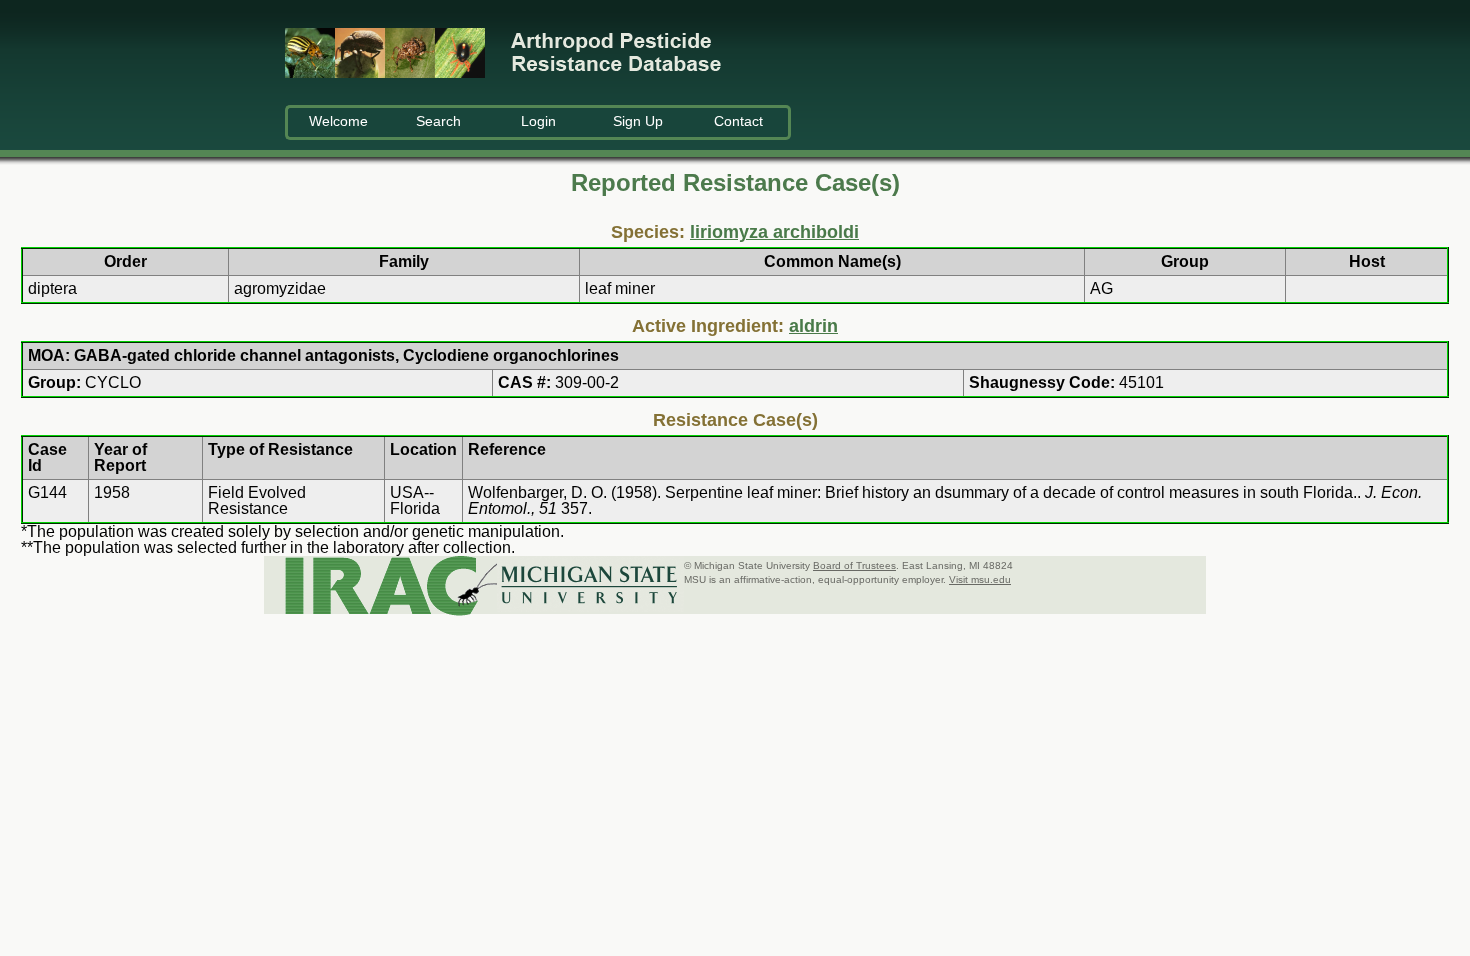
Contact (738, 121)
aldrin (813, 326)
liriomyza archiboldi (774, 232)
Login (538, 121)
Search (438, 121)
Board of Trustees (854, 565)
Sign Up (638, 121)
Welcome (338, 121)
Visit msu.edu (980, 579)
